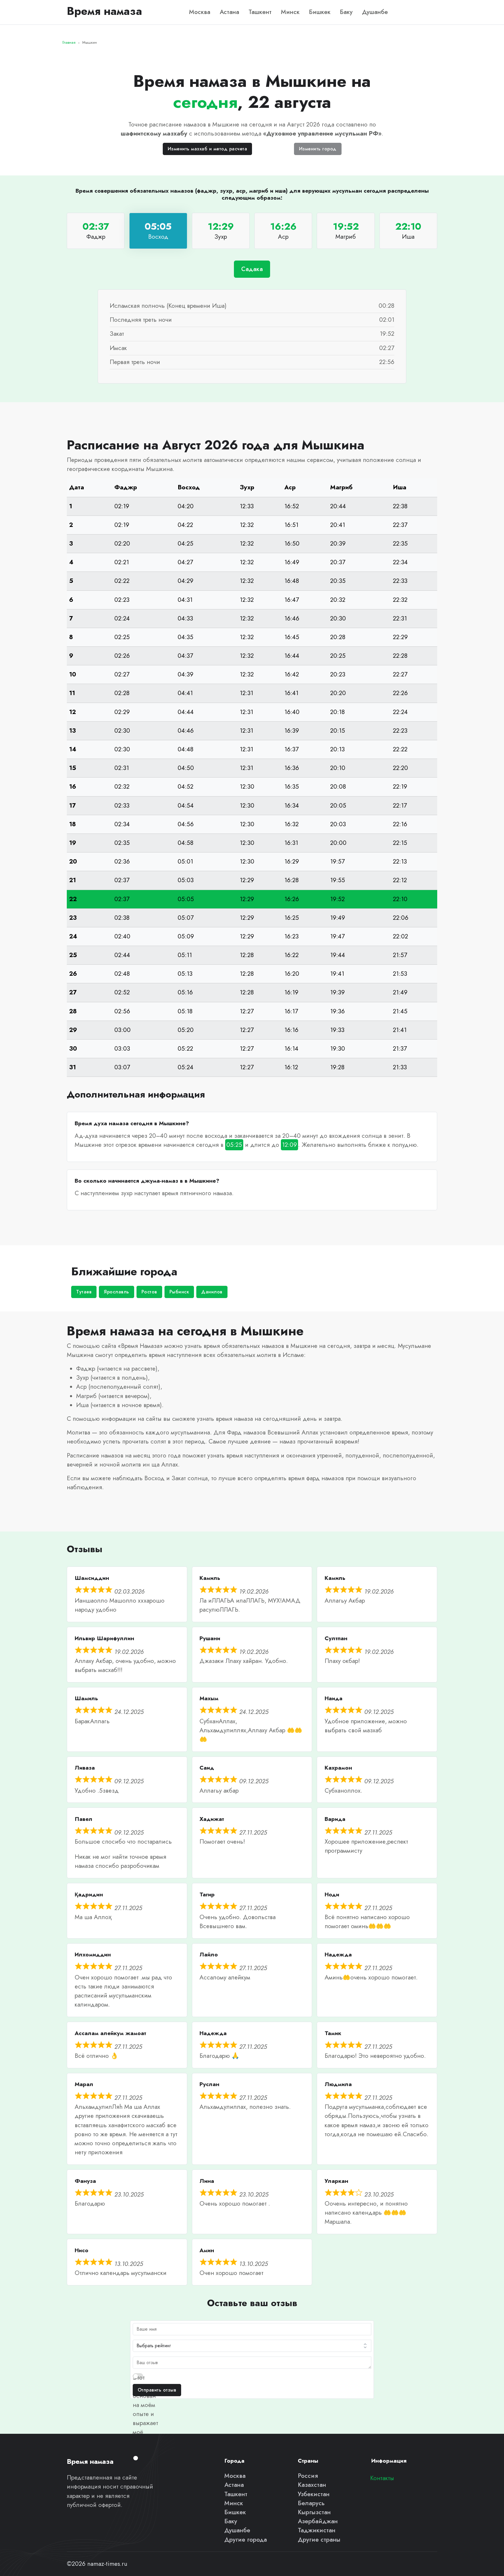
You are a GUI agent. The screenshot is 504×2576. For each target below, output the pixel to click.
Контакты (382, 2478)
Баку (346, 12)
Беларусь (311, 2503)
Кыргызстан (314, 2512)
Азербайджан (318, 2521)
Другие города (246, 2540)
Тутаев (84, 1292)
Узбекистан (314, 2494)
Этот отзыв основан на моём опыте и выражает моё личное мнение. (145, 2414)
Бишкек (320, 12)
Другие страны (319, 2540)
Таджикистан (317, 2530)
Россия (308, 2476)
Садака (252, 269)
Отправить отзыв (157, 2390)
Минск (290, 12)
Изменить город (318, 149)
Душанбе (375, 12)
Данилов (212, 1292)
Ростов (149, 1292)
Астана (229, 12)
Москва (200, 12)
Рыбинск (179, 1292)
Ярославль (117, 1292)
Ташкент (260, 12)
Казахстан (312, 2485)
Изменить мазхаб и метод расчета (208, 149)
